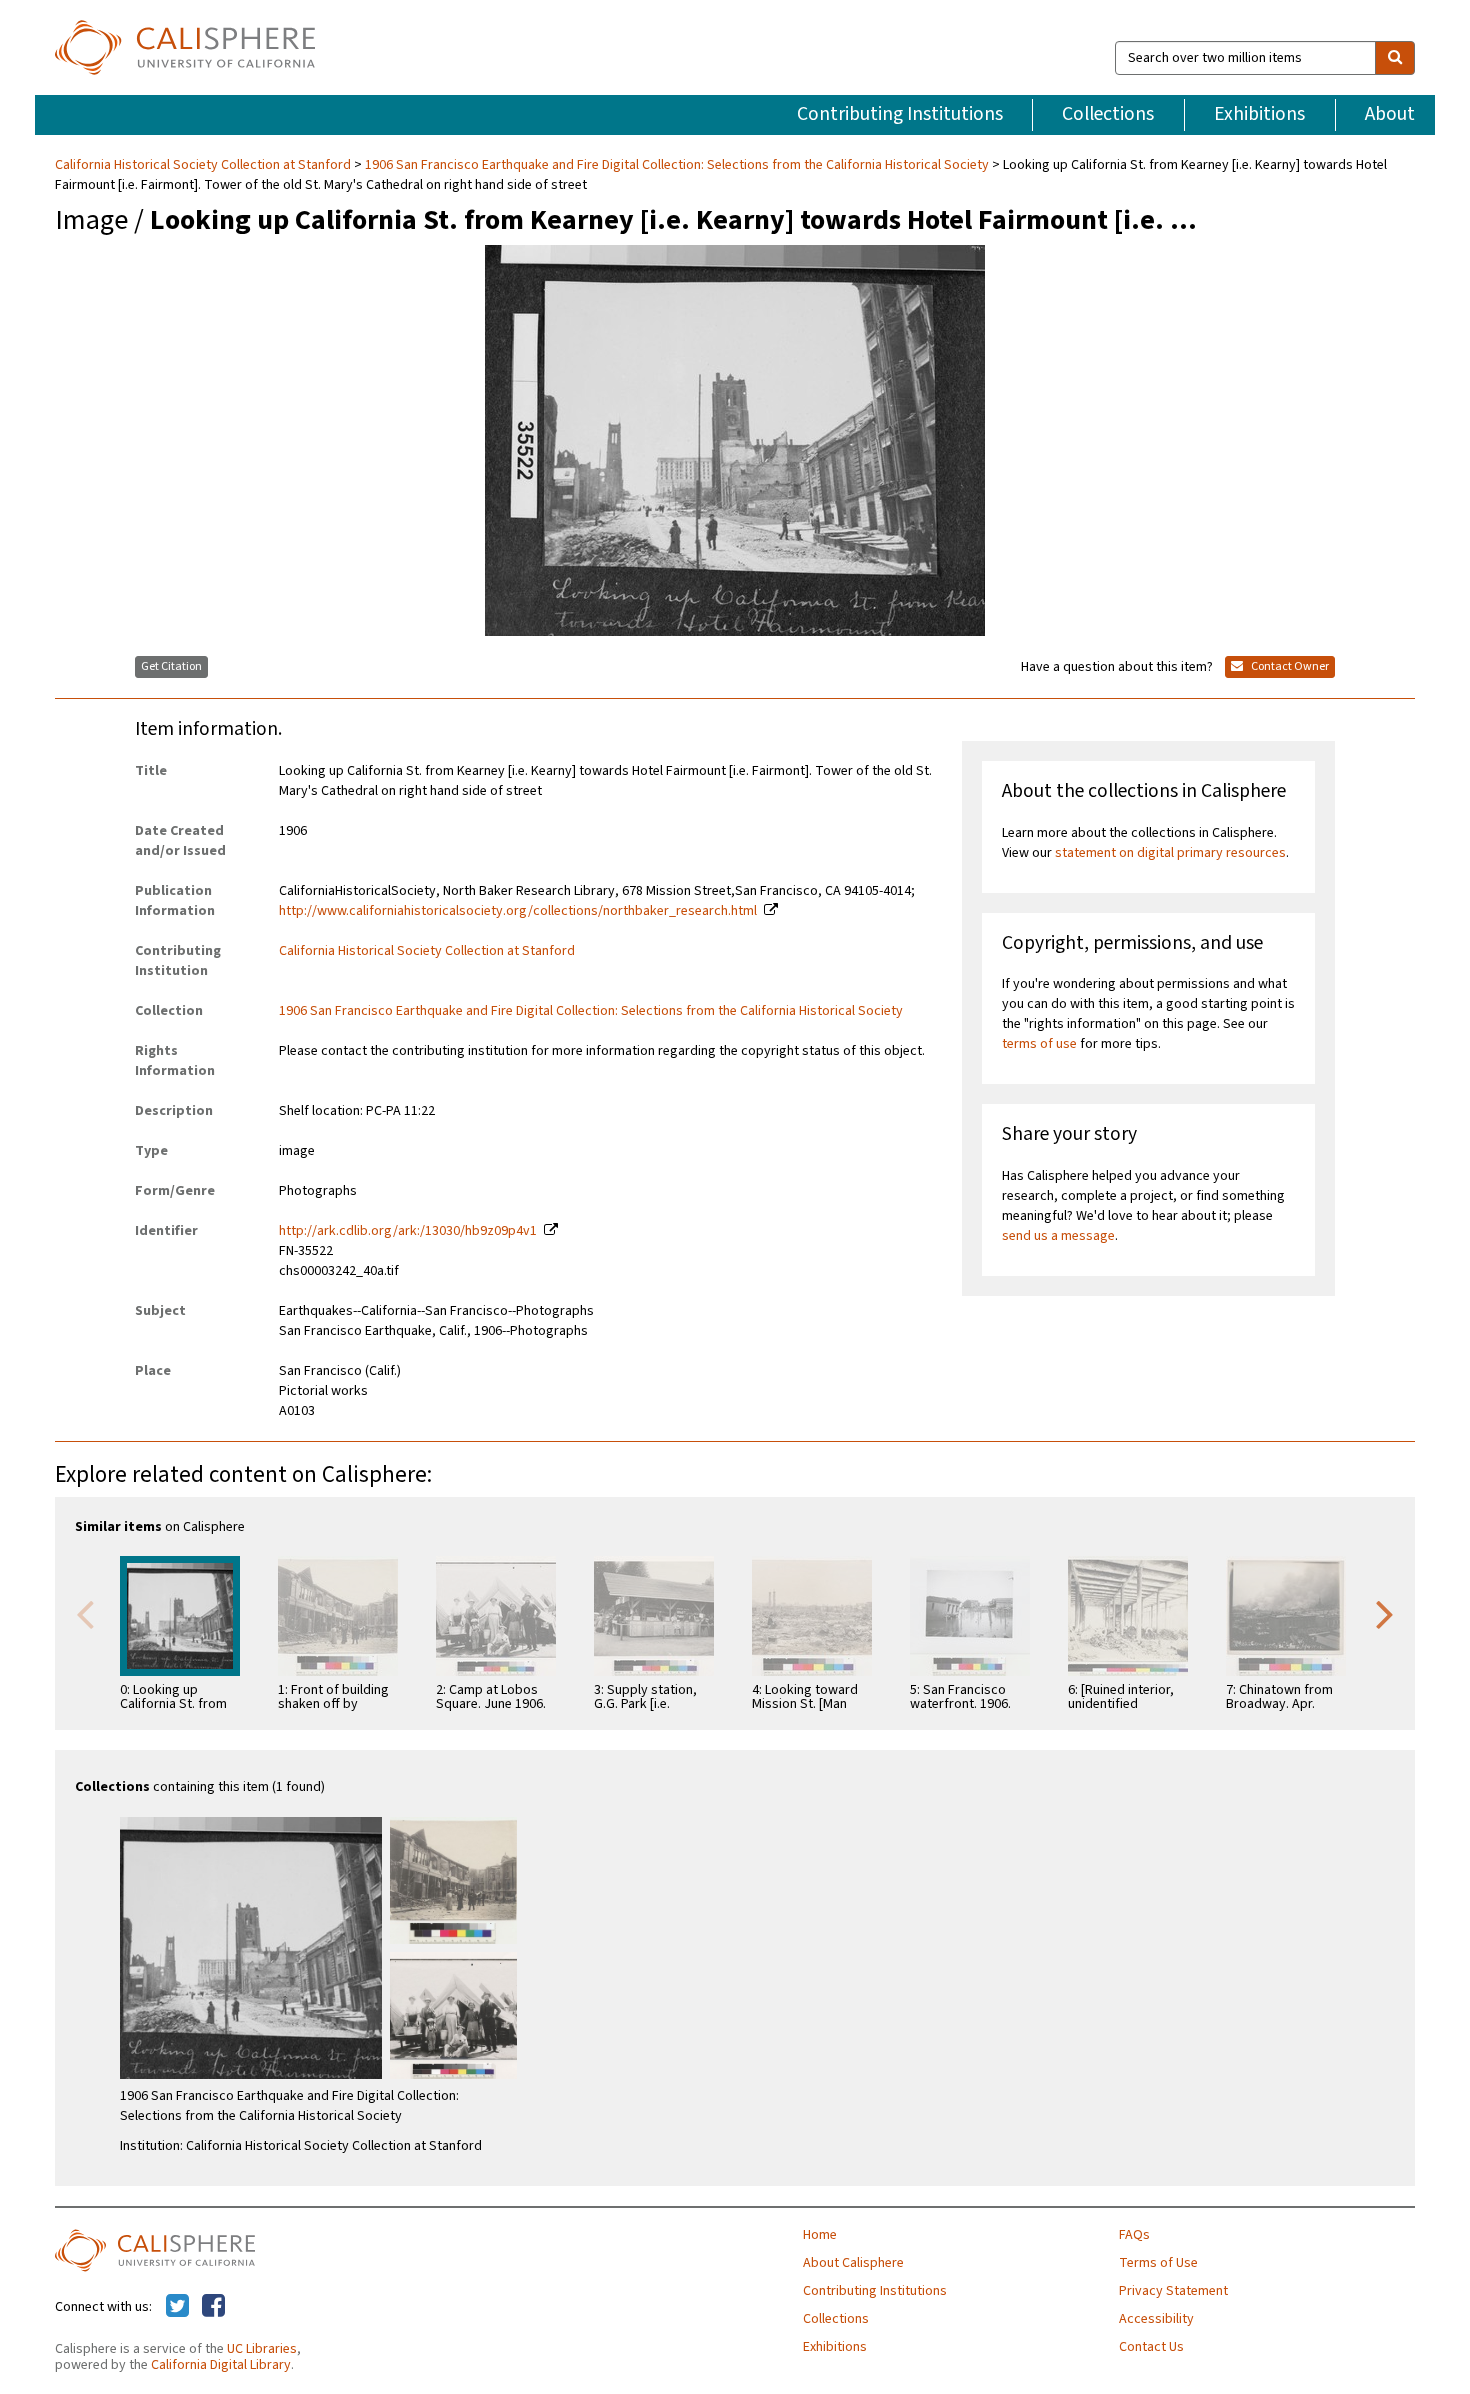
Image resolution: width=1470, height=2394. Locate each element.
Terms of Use (1158, 2263)
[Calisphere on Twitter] (177, 2307)
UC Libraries (262, 2349)
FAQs (1134, 2235)
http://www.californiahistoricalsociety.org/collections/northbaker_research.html (518, 911)
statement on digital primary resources (1170, 853)
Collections (1108, 114)
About (1390, 114)
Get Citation (171, 666)
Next (1385, 1613)
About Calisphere (853, 2263)
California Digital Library (221, 2365)
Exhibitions (1259, 114)
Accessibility (1156, 2319)
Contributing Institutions (900, 114)
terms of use (1039, 1044)
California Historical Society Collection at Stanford (204, 165)
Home (820, 2235)
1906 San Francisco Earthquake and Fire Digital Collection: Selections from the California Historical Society (677, 165)
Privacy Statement (1173, 2291)
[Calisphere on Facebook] (213, 2307)
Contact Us (1151, 2347)
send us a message (1058, 1236)
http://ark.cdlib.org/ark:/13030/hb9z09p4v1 (408, 1231)
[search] (1395, 58)
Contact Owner (1289, 666)
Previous (85, 1613)
